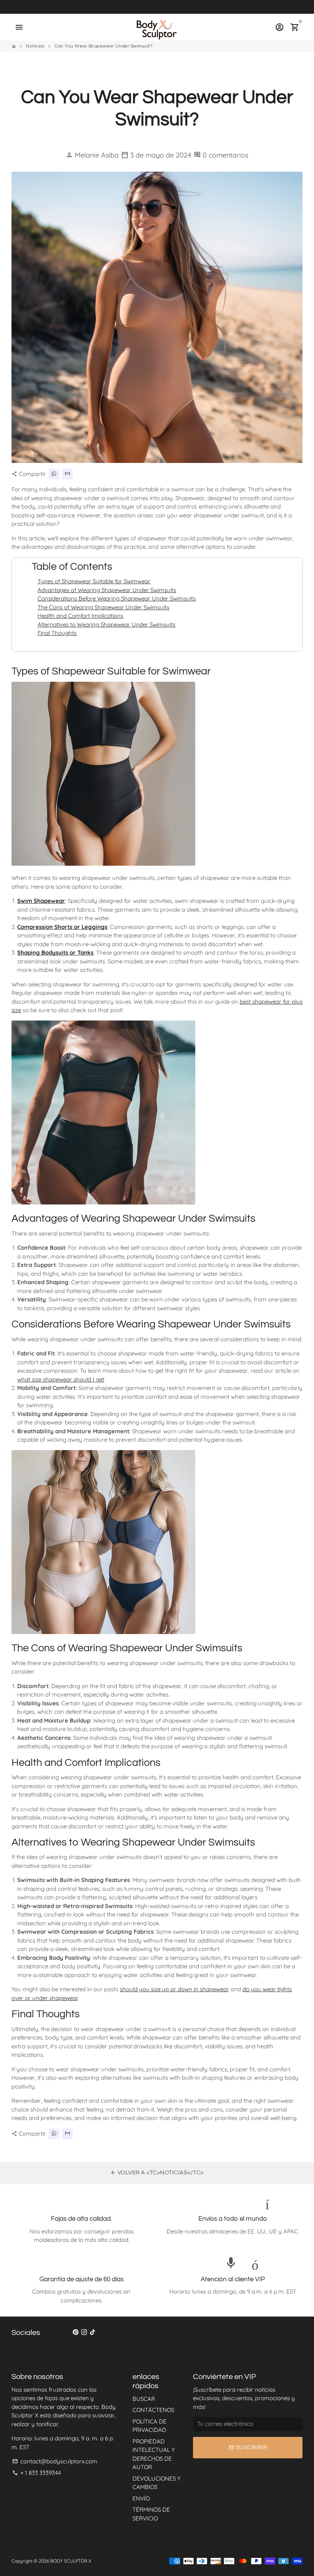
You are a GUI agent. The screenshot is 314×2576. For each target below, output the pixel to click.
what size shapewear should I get (61, 1379)
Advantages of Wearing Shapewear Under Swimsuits (107, 590)
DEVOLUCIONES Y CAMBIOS (156, 2483)
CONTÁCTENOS (153, 2410)
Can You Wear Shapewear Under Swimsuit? (103, 46)
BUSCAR (144, 2399)
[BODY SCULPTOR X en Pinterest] (76, 2332)
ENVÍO (141, 2498)
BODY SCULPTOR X (71, 2561)
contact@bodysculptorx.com (55, 2461)
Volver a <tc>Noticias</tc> (157, 2173)
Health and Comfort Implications (80, 616)
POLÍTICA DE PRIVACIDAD (150, 2426)
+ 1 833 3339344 (37, 2473)
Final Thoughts (57, 633)
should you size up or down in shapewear (174, 1989)
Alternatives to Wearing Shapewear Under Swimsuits (106, 624)
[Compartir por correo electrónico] (67, 474)
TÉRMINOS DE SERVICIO (151, 2514)
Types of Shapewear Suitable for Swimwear (94, 581)
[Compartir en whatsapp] (54, 474)
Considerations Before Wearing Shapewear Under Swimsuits (117, 598)
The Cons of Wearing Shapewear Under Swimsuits (103, 607)
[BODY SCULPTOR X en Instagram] (84, 2332)
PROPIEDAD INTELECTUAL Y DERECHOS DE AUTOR (154, 2454)
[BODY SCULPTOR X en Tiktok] (92, 2332)
